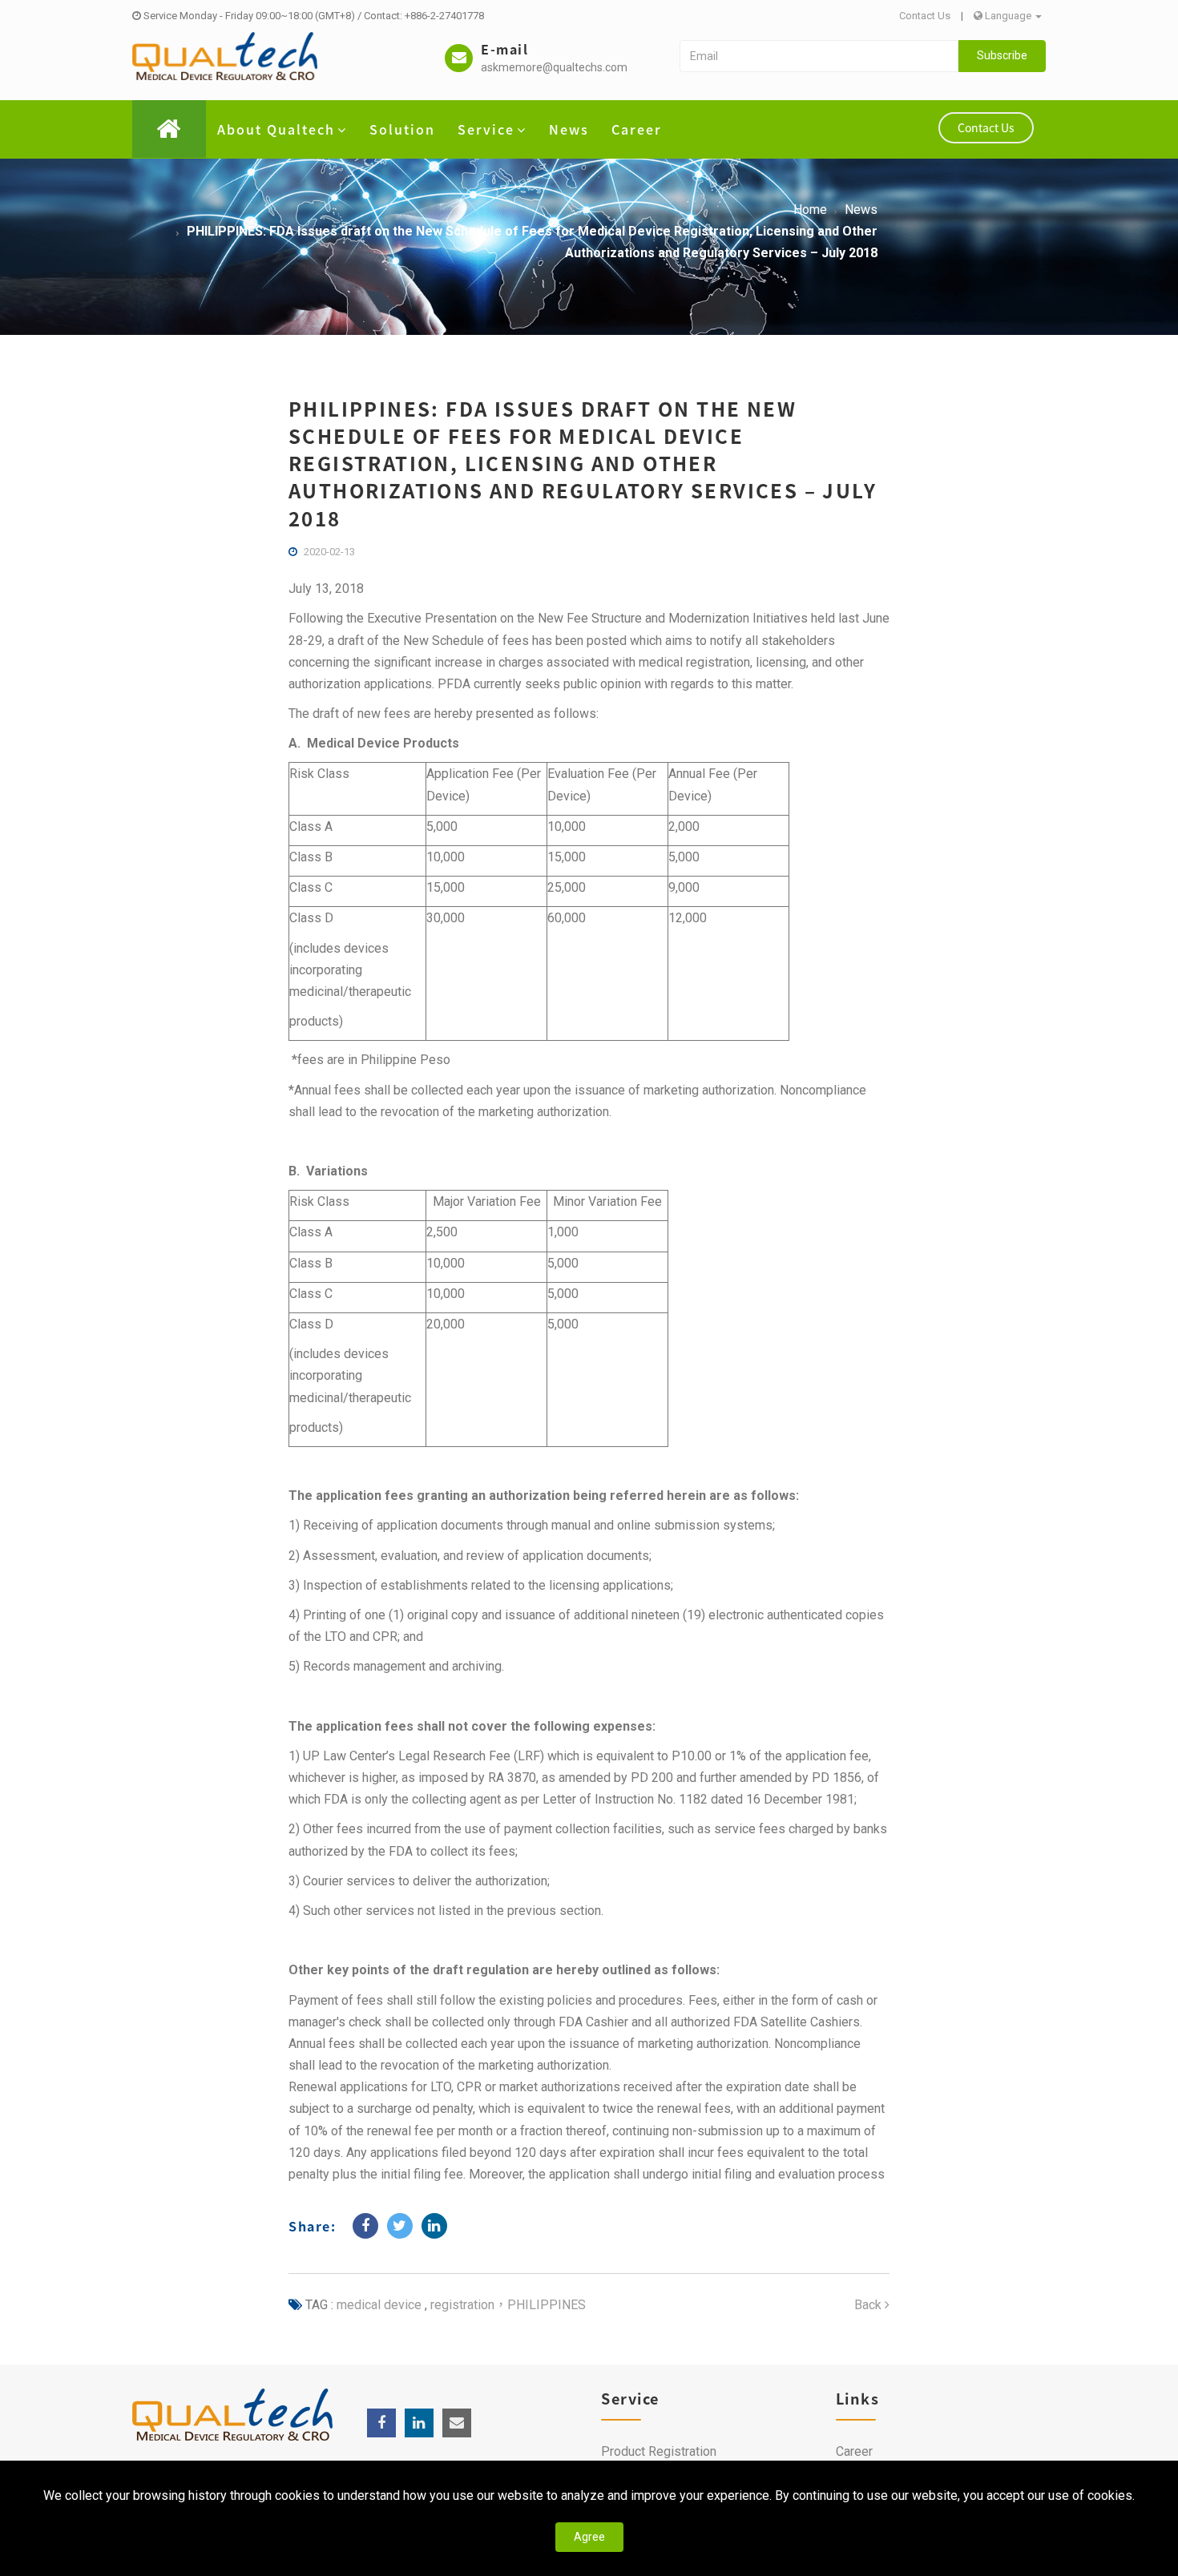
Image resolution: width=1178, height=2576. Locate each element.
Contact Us (925, 16)
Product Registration (659, 2451)
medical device (379, 2305)
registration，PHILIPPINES (506, 2305)
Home (810, 210)
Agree (589, 2537)
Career (637, 129)
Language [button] (1008, 16)
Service (486, 129)
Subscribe (1002, 55)
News (569, 129)
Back (869, 2305)
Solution (402, 129)
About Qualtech (276, 129)
